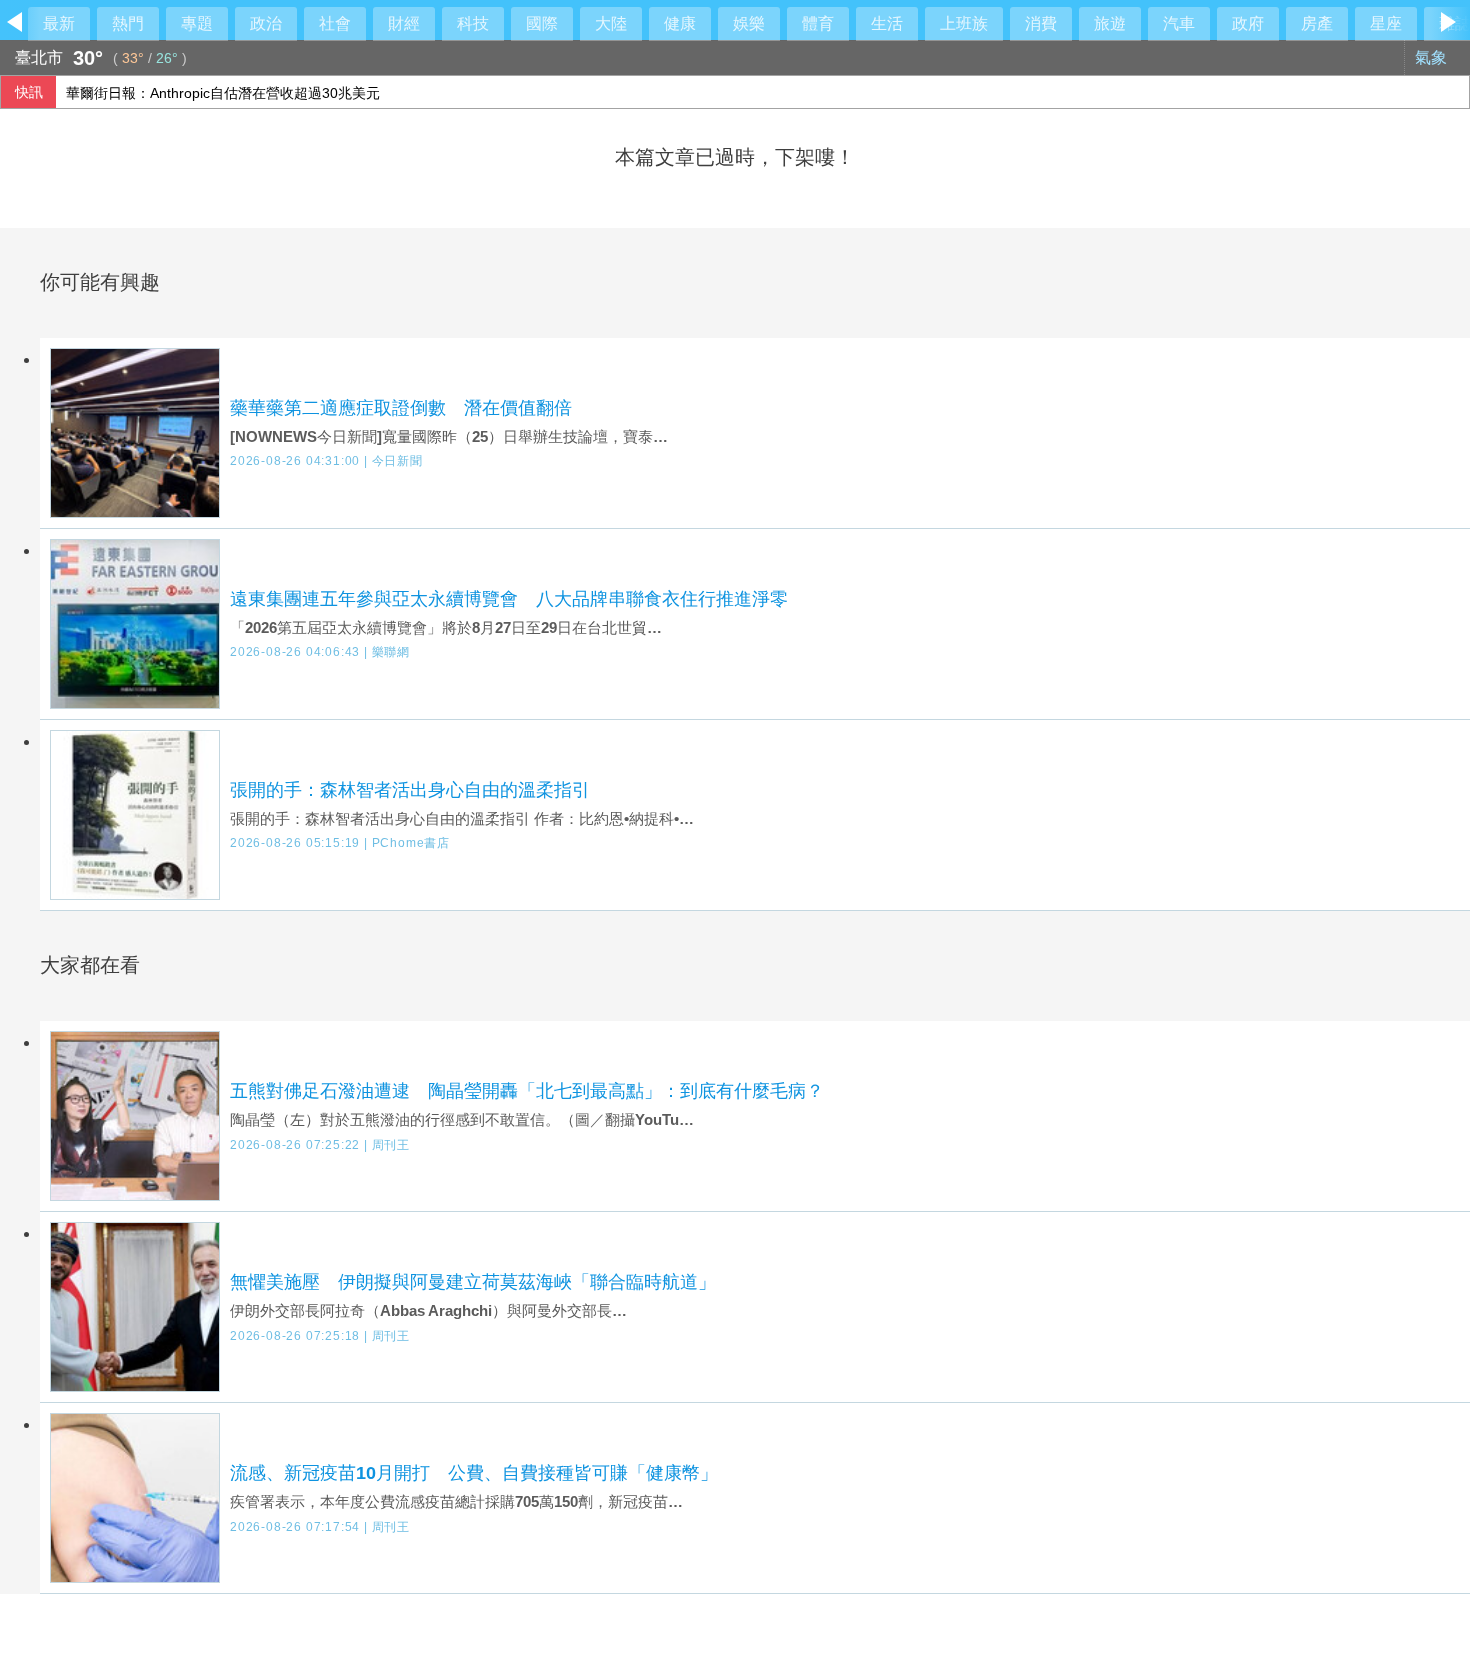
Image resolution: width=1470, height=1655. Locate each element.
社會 (335, 23)
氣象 (1433, 57)
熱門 (128, 23)
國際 (542, 23)
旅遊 (1110, 23)
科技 (473, 23)
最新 (59, 23)
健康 (680, 23)
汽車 (1179, 23)
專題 (197, 23)
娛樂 (749, 23)
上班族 (964, 23)
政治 (266, 23)
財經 (404, 23)
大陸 (611, 23)
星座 (1386, 23)
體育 (818, 23)
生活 (887, 23)
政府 (1248, 23)
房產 (1317, 23)
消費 (1041, 23)
